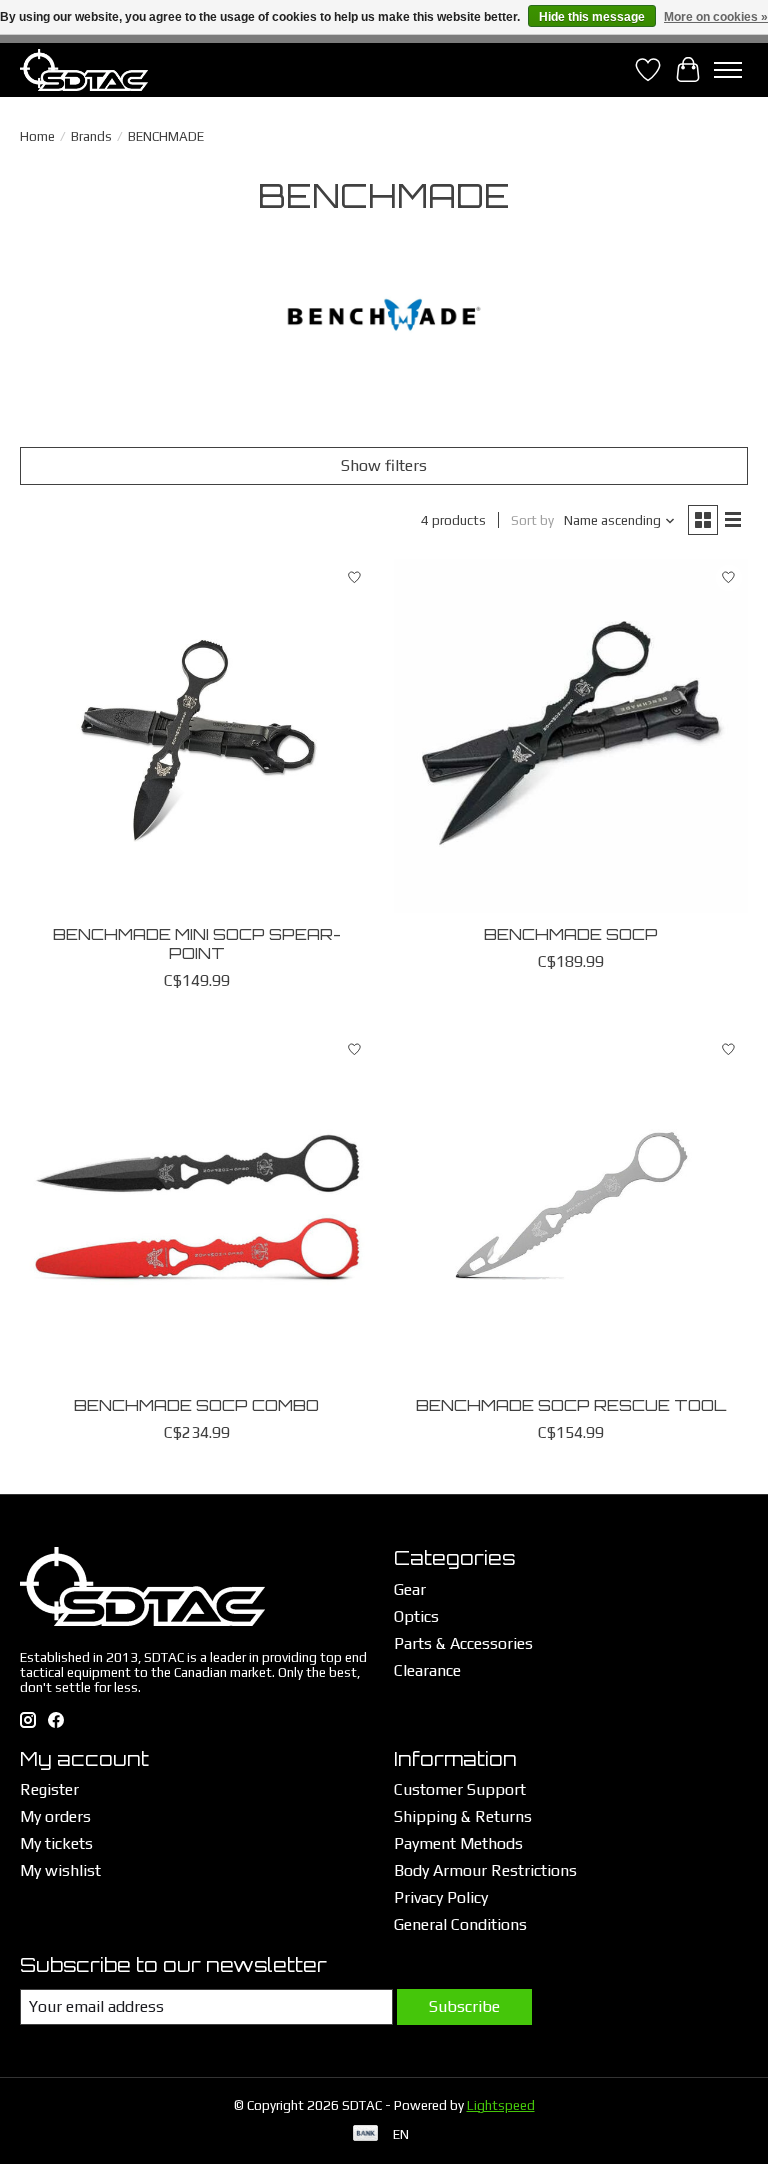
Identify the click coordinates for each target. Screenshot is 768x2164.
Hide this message (592, 17)
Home (37, 136)
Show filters (384, 465)
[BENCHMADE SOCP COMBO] (197, 1207)
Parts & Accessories (463, 1643)
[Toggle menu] (728, 70)
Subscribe (464, 2006)
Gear (410, 1589)
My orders (55, 1816)
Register (49, 1789)
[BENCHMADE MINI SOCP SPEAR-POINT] (197, 736)
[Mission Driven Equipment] (84, 69)
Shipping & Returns (463, 1816)
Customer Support (460, 1789)
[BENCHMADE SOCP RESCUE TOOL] (571, 1207)
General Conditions (460, 1924)
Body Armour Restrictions (485, 1870)
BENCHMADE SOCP (571, 934)
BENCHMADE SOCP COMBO (196, 1405)
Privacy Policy (441, 1897)
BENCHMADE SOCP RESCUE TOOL (571, 1405)
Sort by (532, 520)
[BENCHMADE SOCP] (571, 736)
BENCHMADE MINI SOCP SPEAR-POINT (197, 943)
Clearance (427, 1670)
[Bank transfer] (366, 2134)
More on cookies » (716, 17)
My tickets (56, 1843)
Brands (91, 136)
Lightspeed (501, 2105)
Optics (416, 1616)
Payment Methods (458, 1843)
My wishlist (60, 1870)
